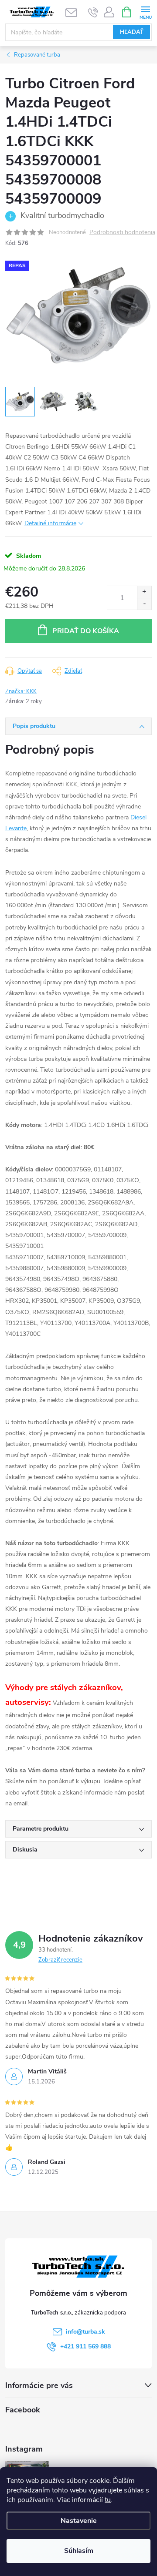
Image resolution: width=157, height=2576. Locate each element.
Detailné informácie (50, 523)
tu (108, 2500)
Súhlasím (79, 2551)
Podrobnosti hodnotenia (122, 233)
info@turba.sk (85, 2332)
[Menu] (145, 12)
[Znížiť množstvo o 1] (144, 604)
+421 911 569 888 (85, 2346)
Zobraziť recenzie (60, 1960)
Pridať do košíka (86, 631)
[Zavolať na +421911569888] (93, 12)
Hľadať (132, 32)
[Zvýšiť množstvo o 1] (144, 592)
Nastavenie (79, 2521)
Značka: (21, 691)
